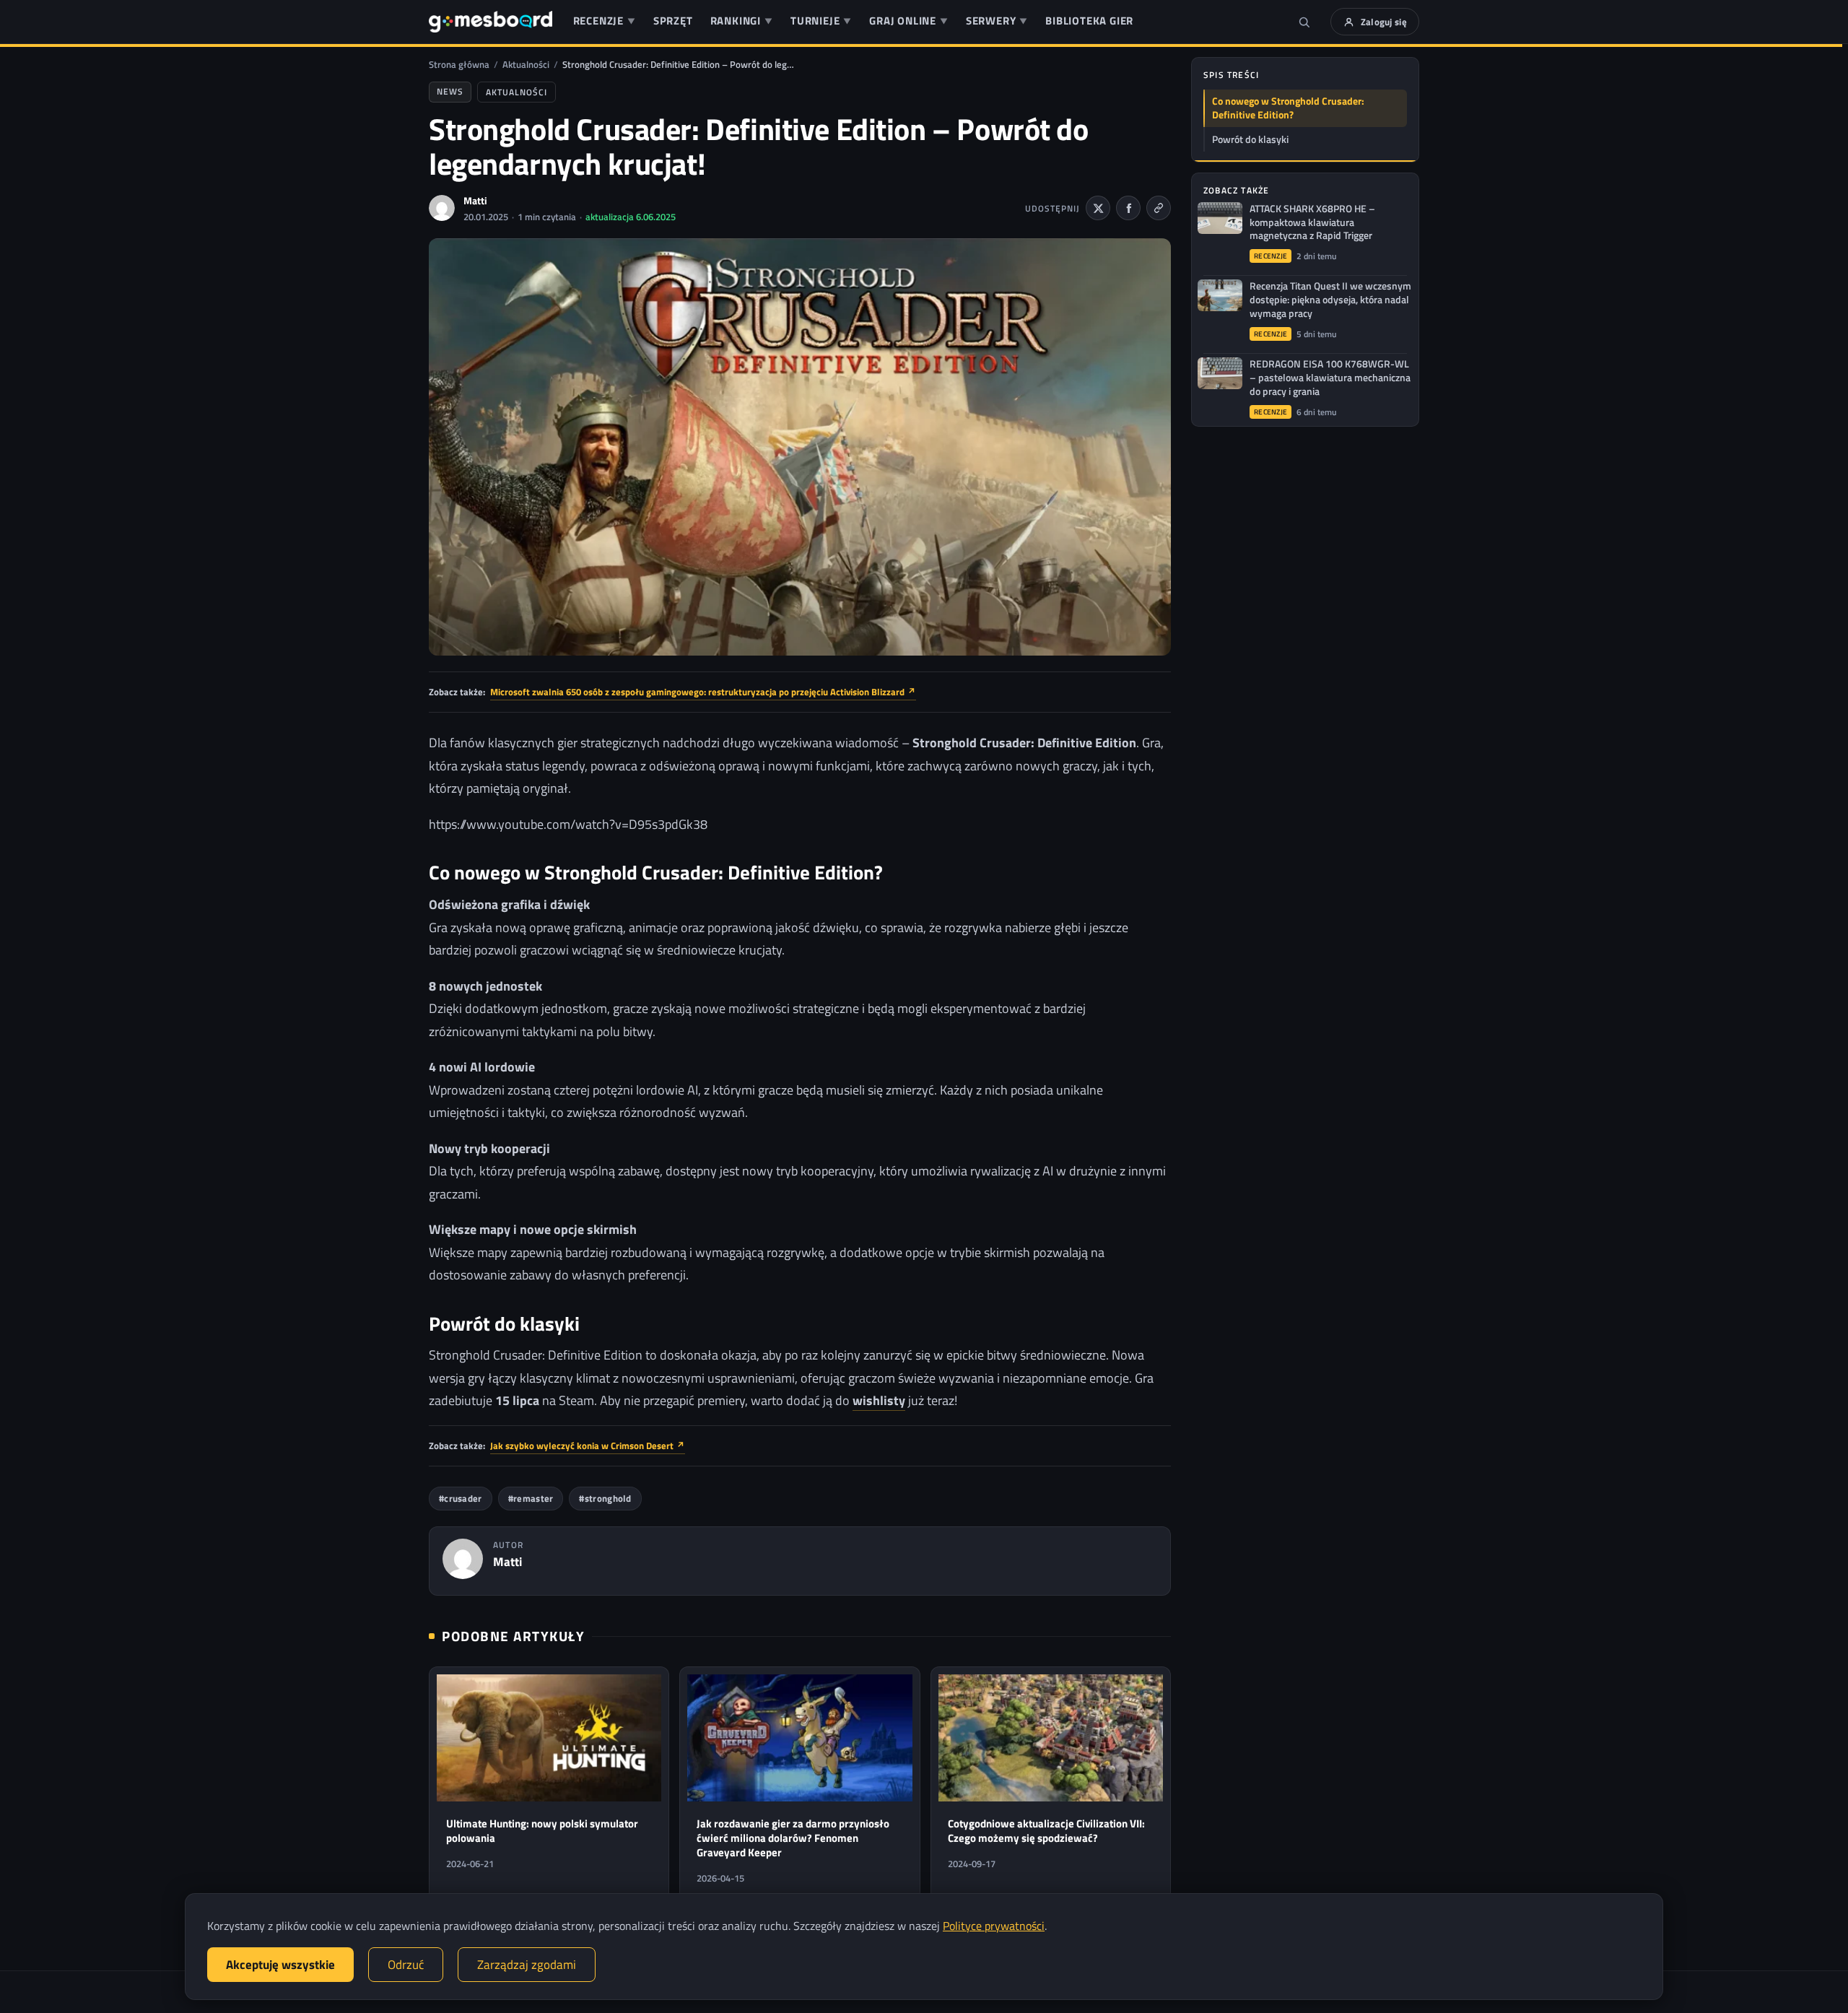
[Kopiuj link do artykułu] (1159, 208)
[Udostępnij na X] (1098, 208)
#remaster (531, 1499)
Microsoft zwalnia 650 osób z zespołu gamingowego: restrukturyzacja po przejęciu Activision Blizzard (703, 692)
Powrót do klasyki (1250, 139)
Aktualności (526, 64)
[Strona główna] (491, 22)
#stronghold (605, 1499)
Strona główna (459, 64)
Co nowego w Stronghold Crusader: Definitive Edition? (1288, 108)
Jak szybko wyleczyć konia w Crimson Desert (588, 1445)
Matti (475, 200)
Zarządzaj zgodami (527, 1965)
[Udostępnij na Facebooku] (1128, 208)
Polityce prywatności (994, 1926)
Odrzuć (406, 1965)
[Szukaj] (1304, 22)
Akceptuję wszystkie (280, 1965)
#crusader (461, 1499)
